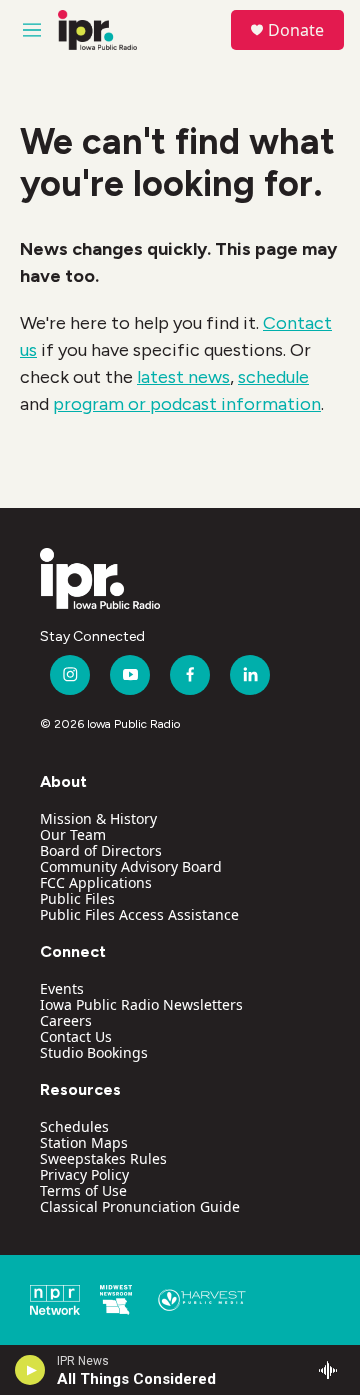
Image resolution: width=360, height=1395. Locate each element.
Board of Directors (101, 850)
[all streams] (333, 1370)
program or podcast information (187, 404)
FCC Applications (96, 882)
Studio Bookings (94, 1052)
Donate (296, 30)
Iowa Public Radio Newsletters (141, 1004)
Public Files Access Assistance (139, 914)
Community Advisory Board (131, 866)
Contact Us (76, 1036)
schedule (273, 377)
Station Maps (84, 1142)
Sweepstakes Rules (103, 1158)
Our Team (73, 834)
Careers (66, 1020)
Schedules (74, 1126)
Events (62, 988)
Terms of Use (83, 1190)
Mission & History (98, 818)
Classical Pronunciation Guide (140, 1206)
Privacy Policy (84, 1174)
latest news (183, 377)
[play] (30, 1370)
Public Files (77, 898)
